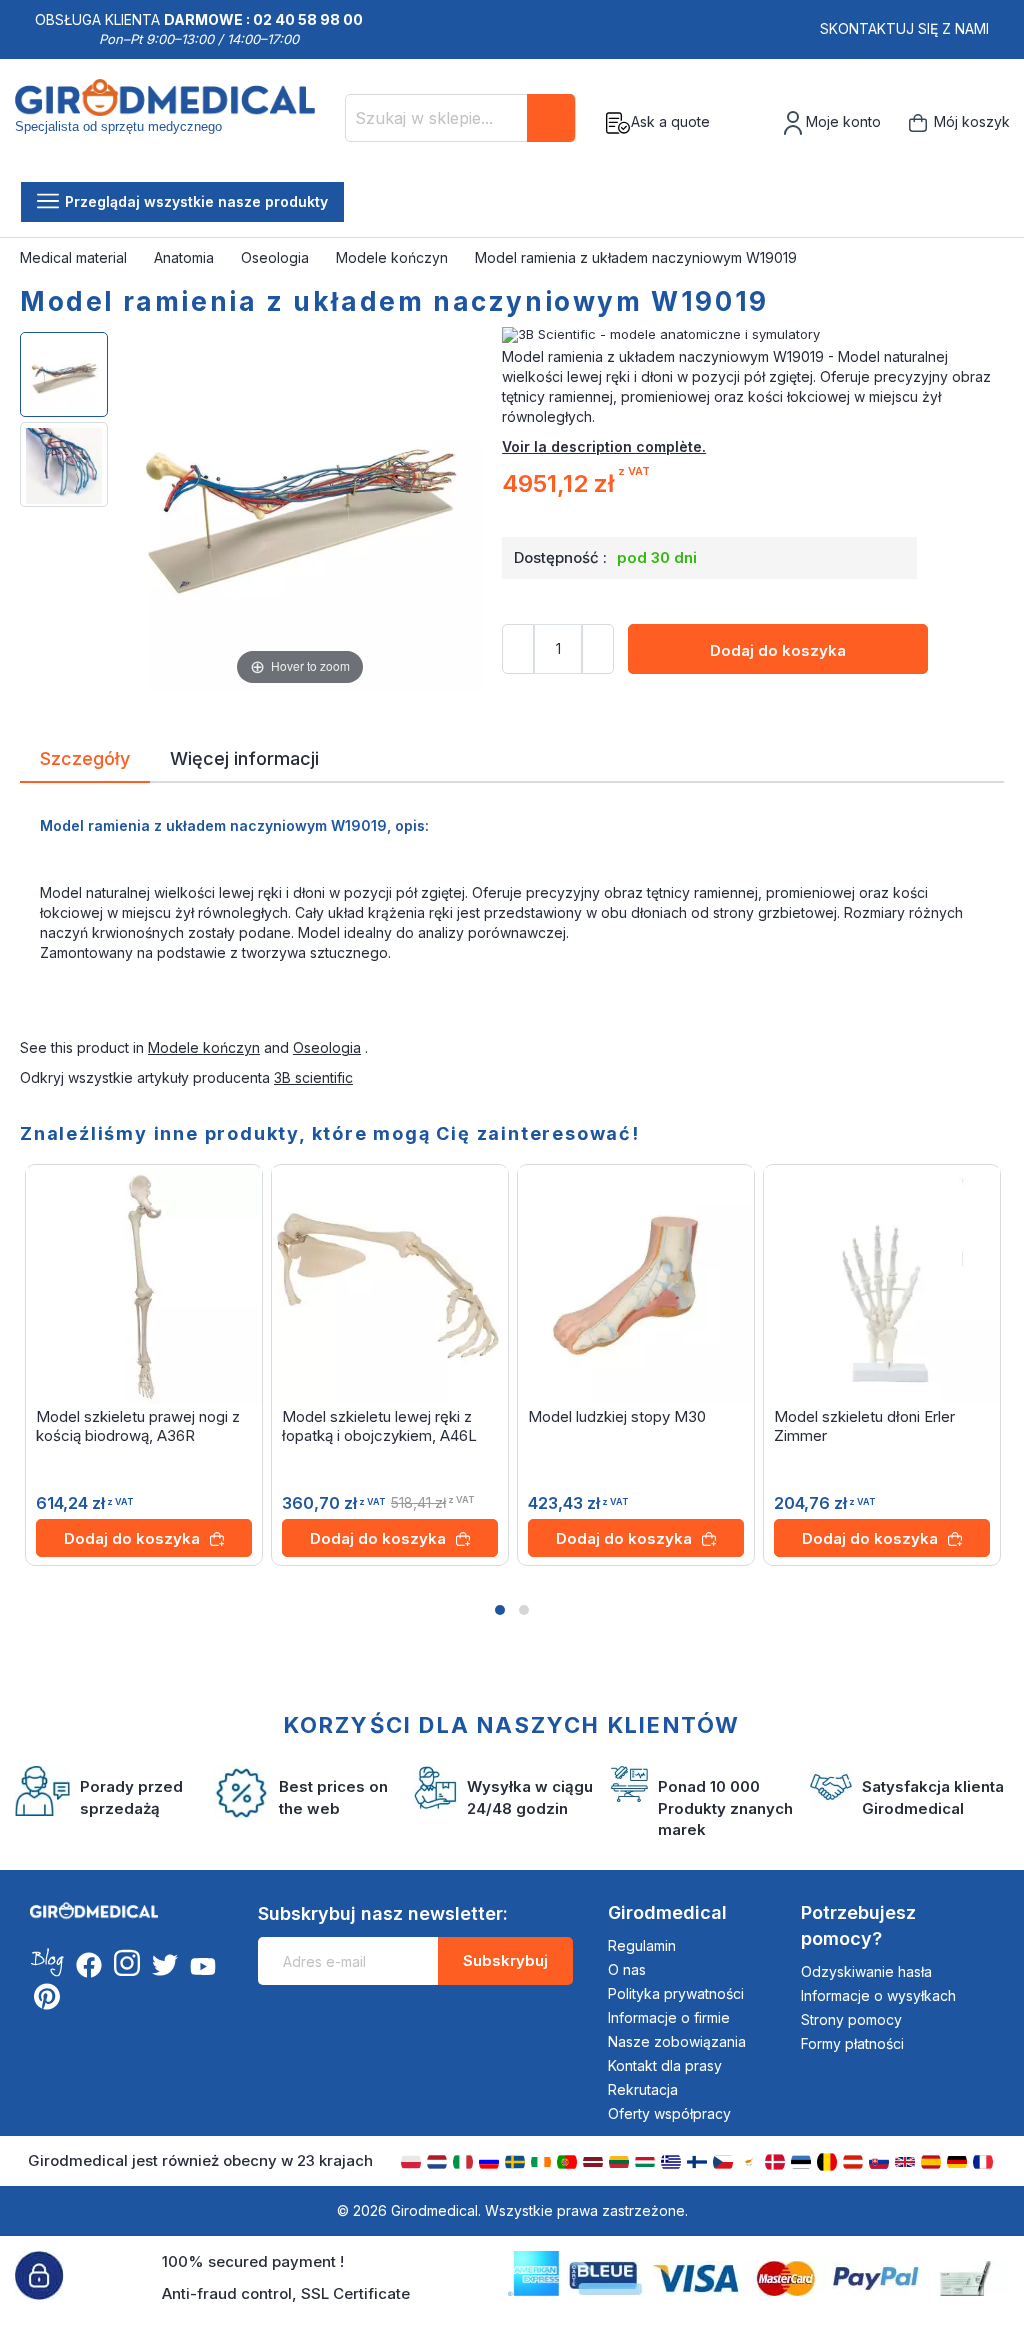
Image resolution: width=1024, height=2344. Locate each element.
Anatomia (186, 257)
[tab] (85, 762)
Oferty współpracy (669, 2113)
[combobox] (460, 118)
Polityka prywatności (676, 1993)
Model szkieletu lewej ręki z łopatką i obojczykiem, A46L (379, 1426)
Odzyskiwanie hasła (866, 1971)
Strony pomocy (851, 2019)
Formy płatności (852, 2043)
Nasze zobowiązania (677, 2041)
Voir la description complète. (604, 446)
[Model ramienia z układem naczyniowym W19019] (64, 374)
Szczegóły (85, 757)
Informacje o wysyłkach (878, 1995)
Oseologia (277, 257)
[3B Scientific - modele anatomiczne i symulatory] (753, 335)
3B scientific (313, 1077)
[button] (500, 1610)
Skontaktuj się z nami (904, 28)
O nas (627, 1969)
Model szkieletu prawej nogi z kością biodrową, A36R (138, 1426)
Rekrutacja (643, 2089)
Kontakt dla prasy (665, 2065)
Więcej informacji (244, 757)
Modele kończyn (394, 257)
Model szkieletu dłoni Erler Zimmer (864, 1426)
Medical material (75, 257)
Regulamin (642, 1945)
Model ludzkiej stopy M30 (617, 1416)
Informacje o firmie (669, 2017)
